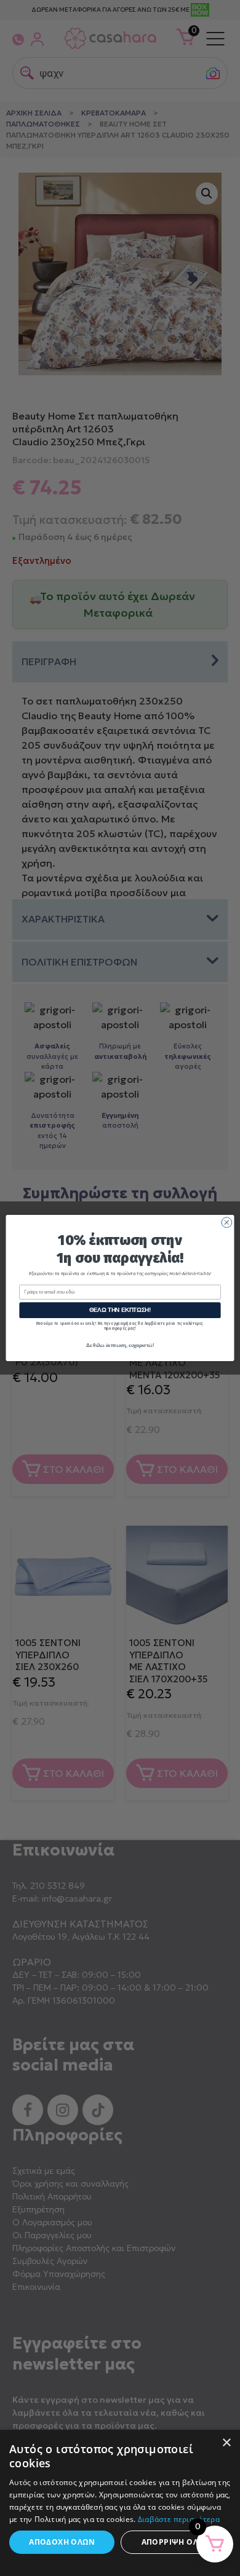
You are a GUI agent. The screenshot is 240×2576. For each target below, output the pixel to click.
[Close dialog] (227, 1223)
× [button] (226, 2443)
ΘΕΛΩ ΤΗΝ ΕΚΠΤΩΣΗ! (120, 1310)
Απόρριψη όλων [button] (176, 2542)
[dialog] (120, 2503)
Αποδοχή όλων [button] (62, 2542)
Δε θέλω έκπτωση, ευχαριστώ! (120, 1345)
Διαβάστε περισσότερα (179, 2519)
